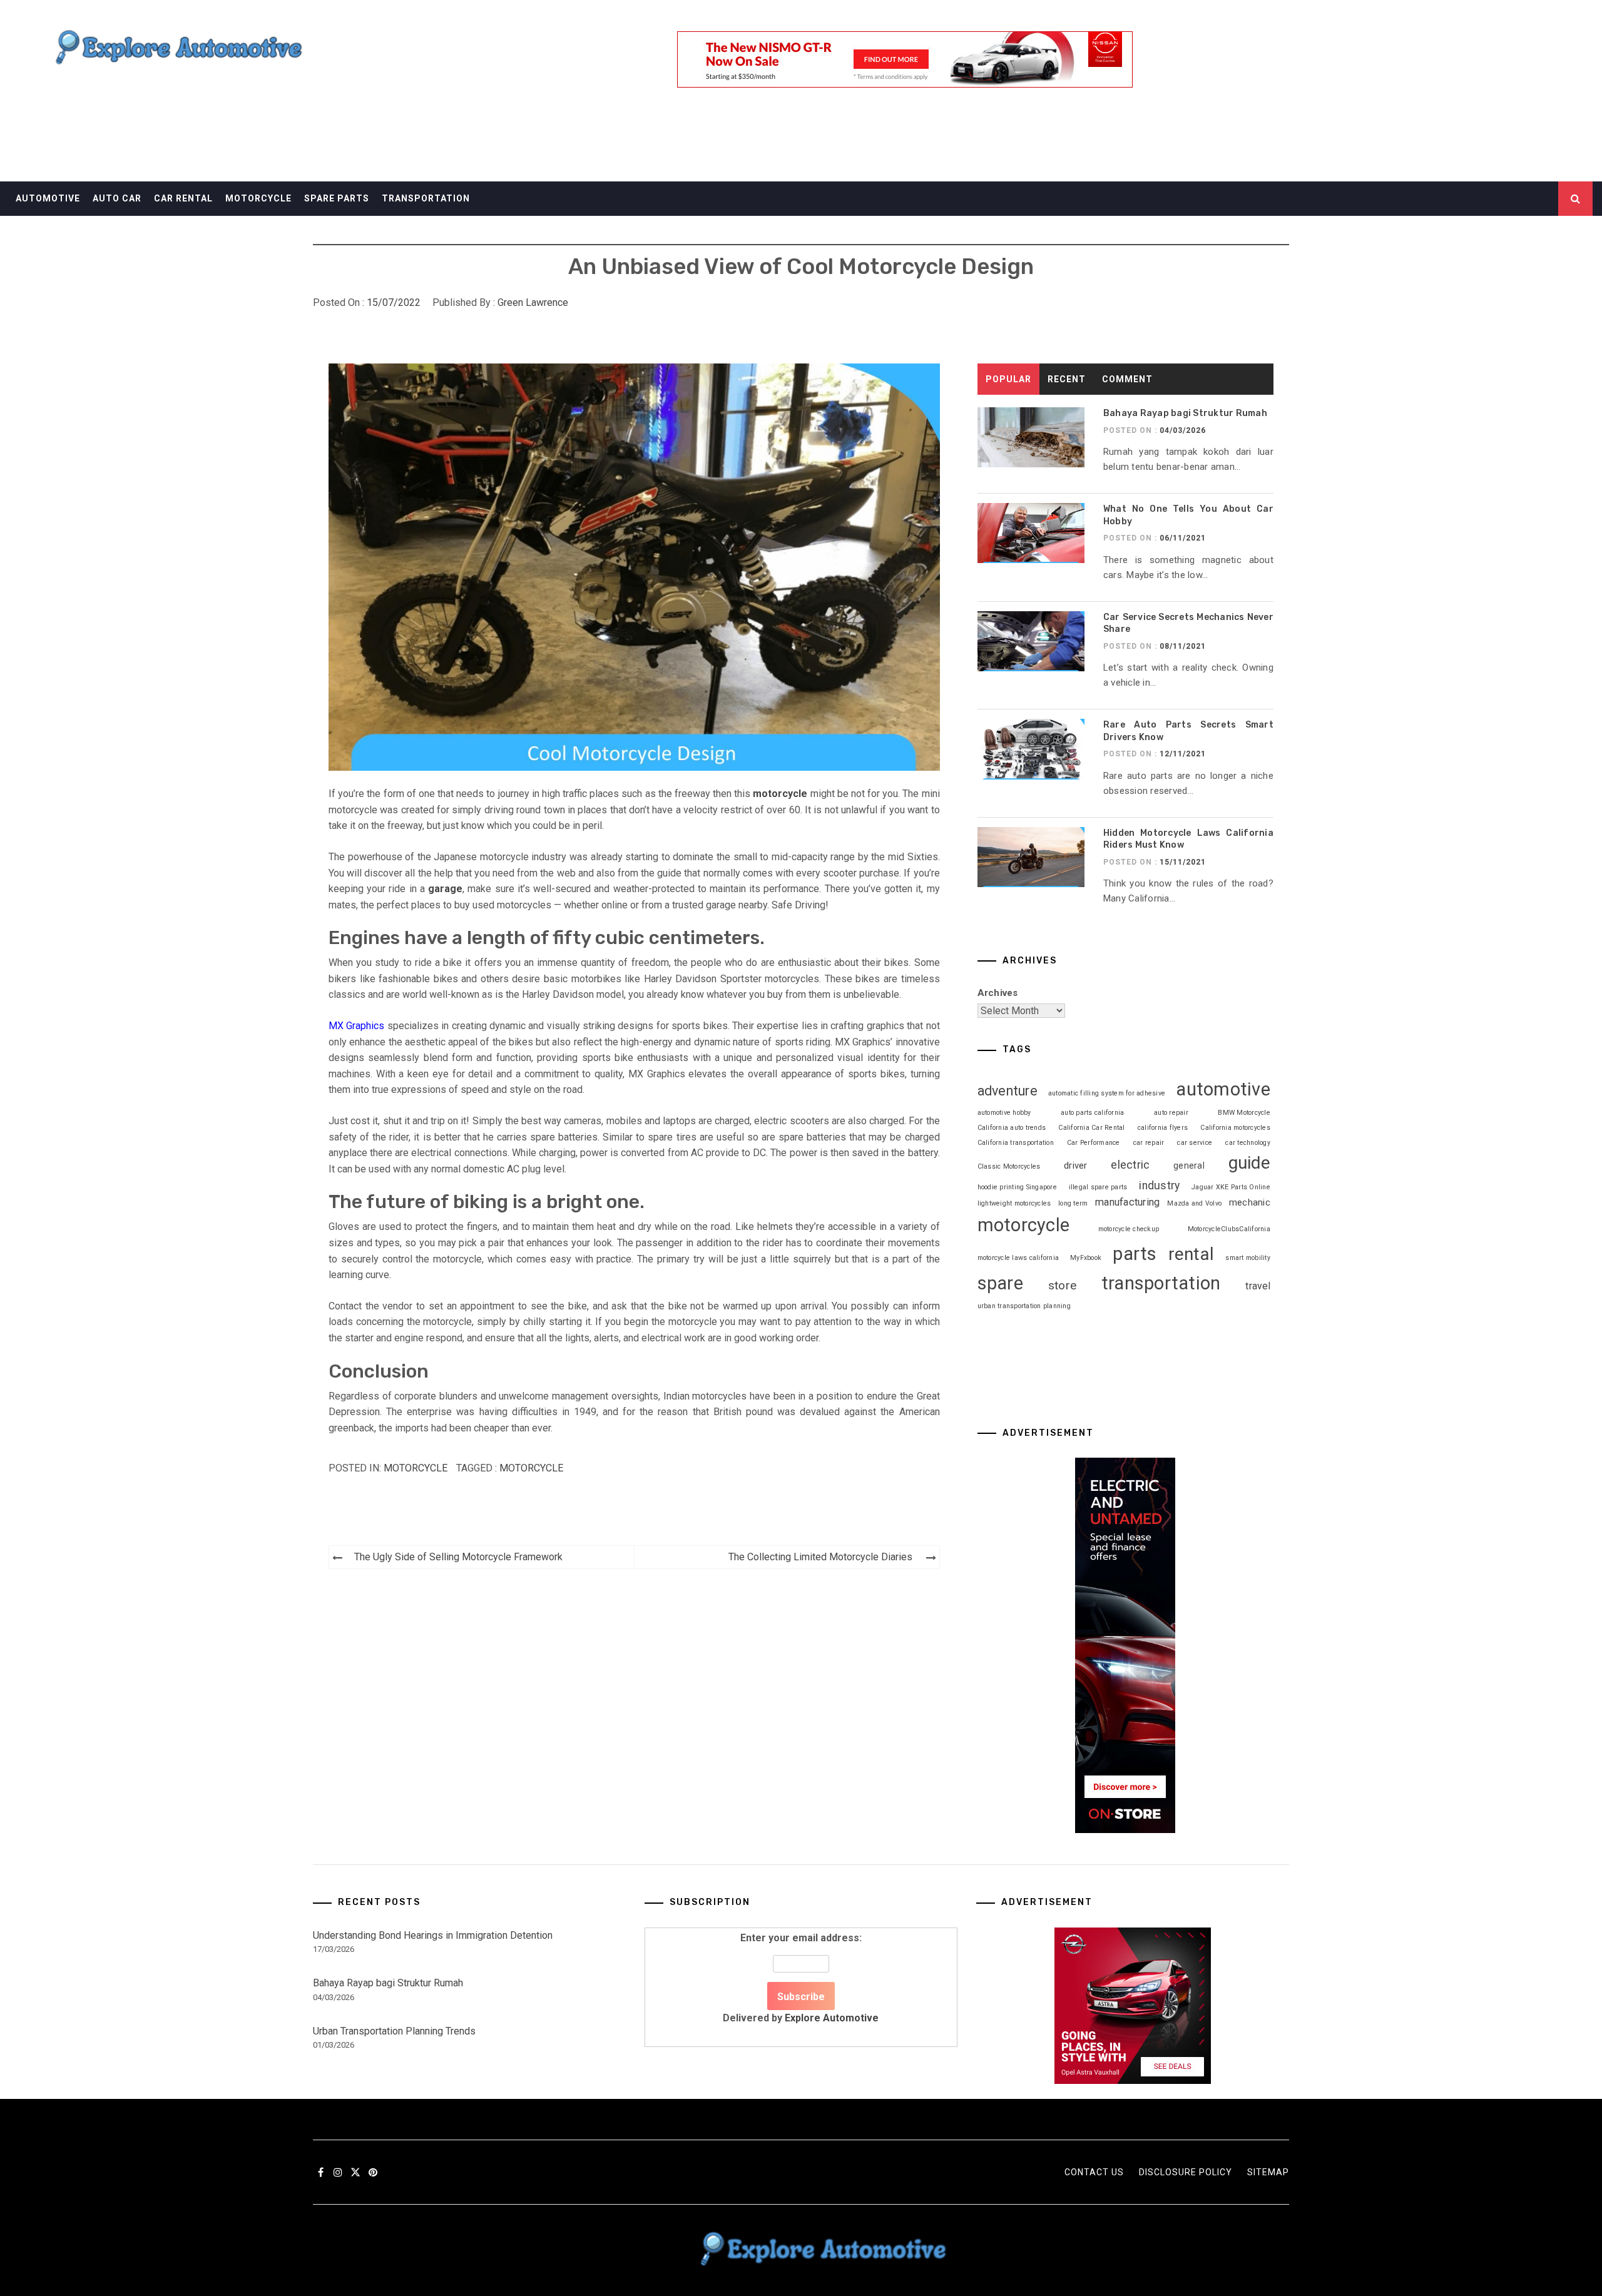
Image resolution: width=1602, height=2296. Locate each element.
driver (1076, 1166)
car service (1195, 1143)
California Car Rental (1091, 1128)
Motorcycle (258, 198)
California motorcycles (1235, 1128)
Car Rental (183, 198)
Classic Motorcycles (1009, 1166)
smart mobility (1248, 1258)
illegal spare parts (1098, 1187)
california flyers (1163, 1128)
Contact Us (1094, 2172)
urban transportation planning (1024, 1306)
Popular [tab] (1008, 379)
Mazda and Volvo (1194, 1203)
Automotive (48, 198)
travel (1258, 1286)
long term (1073, 1203)
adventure (1008, 1091)
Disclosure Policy (1186, 2172)
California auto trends (1012, 1128)
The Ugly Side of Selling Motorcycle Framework (458, 1557)
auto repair (1171, 1113)
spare (1000, 1283)
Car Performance (1094, 1143)
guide (1249, 1163)
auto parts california (1092, 1113)
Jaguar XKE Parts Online (1231, 1187)
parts (1135, 1254)
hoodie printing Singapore (1017, 1187)
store (1062, 1285)
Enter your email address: (801, 1978)
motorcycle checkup (1129, 1229)
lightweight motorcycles (1014, 1203)
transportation (1161, 1283)
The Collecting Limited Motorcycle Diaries (820, 1557)
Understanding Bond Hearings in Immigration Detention (433, 1935)
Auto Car (117, 198)
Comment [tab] (1127, 379)
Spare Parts (337, 198)
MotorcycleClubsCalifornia (1229, 1229)
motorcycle (531, 1468)
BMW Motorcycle (1244, 1113)
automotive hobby (1004, 1113)
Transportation (426, 198)
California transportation (1016, 1143)
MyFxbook (1086, 1258)
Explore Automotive (832, 2018)
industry (1159, 1186)
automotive (1223, 1089)
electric (1130, 1165)
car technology (1248, 1143)
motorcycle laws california (1018, 1258)
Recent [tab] (1067, 379)
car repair (1149, 1143)
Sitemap (1268, 2172)
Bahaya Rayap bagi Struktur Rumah (1185, 413)
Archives (998, 993)
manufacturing (1127, 1202)
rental (1191, 1254)
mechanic (1250, 1202)
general (1189, 1166)
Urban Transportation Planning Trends (394, 2031)
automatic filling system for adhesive (1107, 1093)
